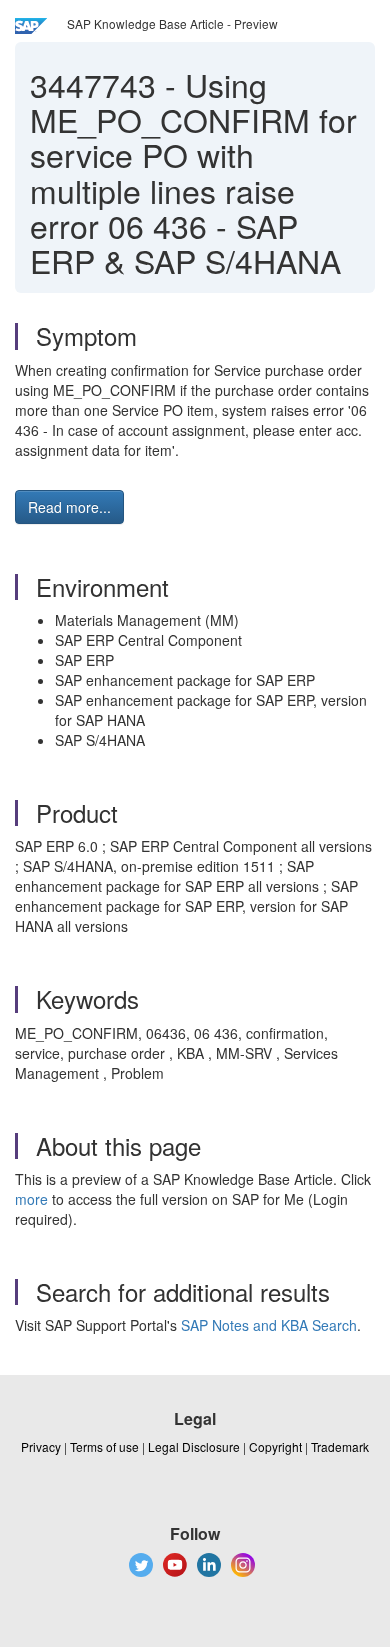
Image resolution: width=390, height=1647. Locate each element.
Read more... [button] (69, 507)
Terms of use (104, 1446)
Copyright (275, 1446)
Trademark (340, 1446)
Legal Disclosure (194, 1446)
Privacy (41, 1446)
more (31, 1199)
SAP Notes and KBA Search (269, 1325)
